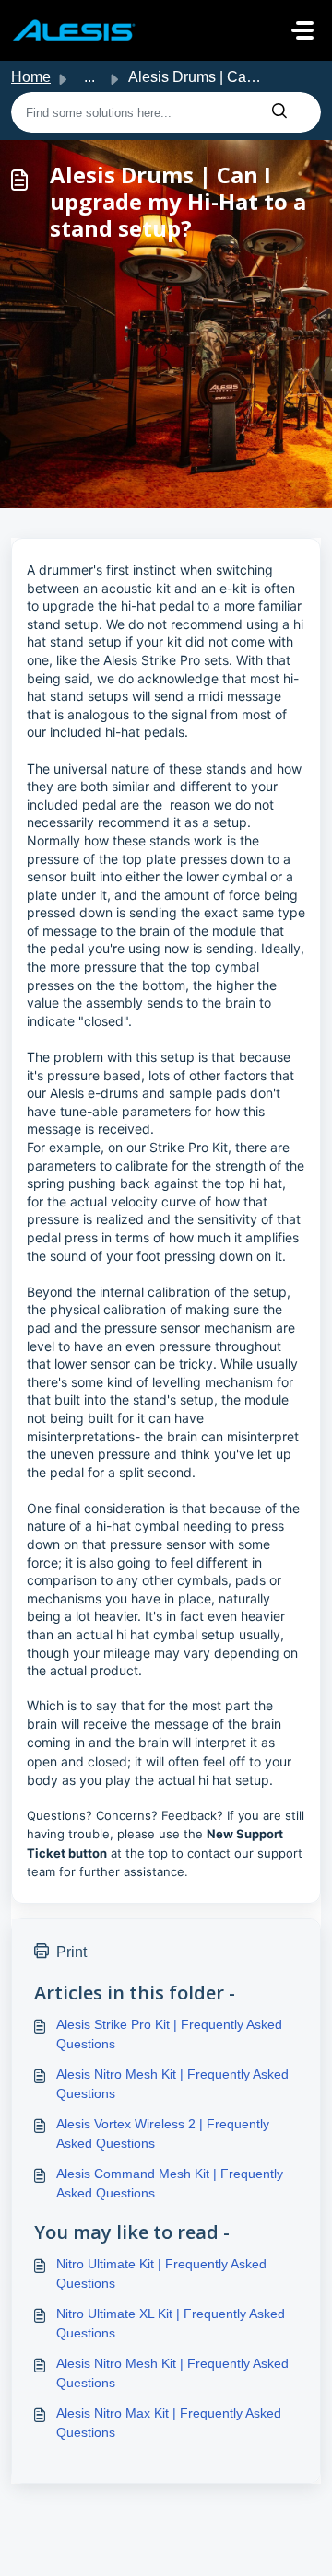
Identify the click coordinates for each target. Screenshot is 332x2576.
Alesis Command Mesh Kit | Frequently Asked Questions (170, 2183)
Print (71, 1952)
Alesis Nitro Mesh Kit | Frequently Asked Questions (172, 2084)
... (89, 77)
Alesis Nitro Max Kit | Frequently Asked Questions (169, 2423)
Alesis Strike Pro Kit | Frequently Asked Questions (169, 2034)
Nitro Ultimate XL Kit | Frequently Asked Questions (171, 2323)
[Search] (279, 112)
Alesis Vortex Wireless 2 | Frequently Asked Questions (163, 2133)
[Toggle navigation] (302, 30)
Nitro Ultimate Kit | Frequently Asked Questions (161, 2273)
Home (31, 77)
